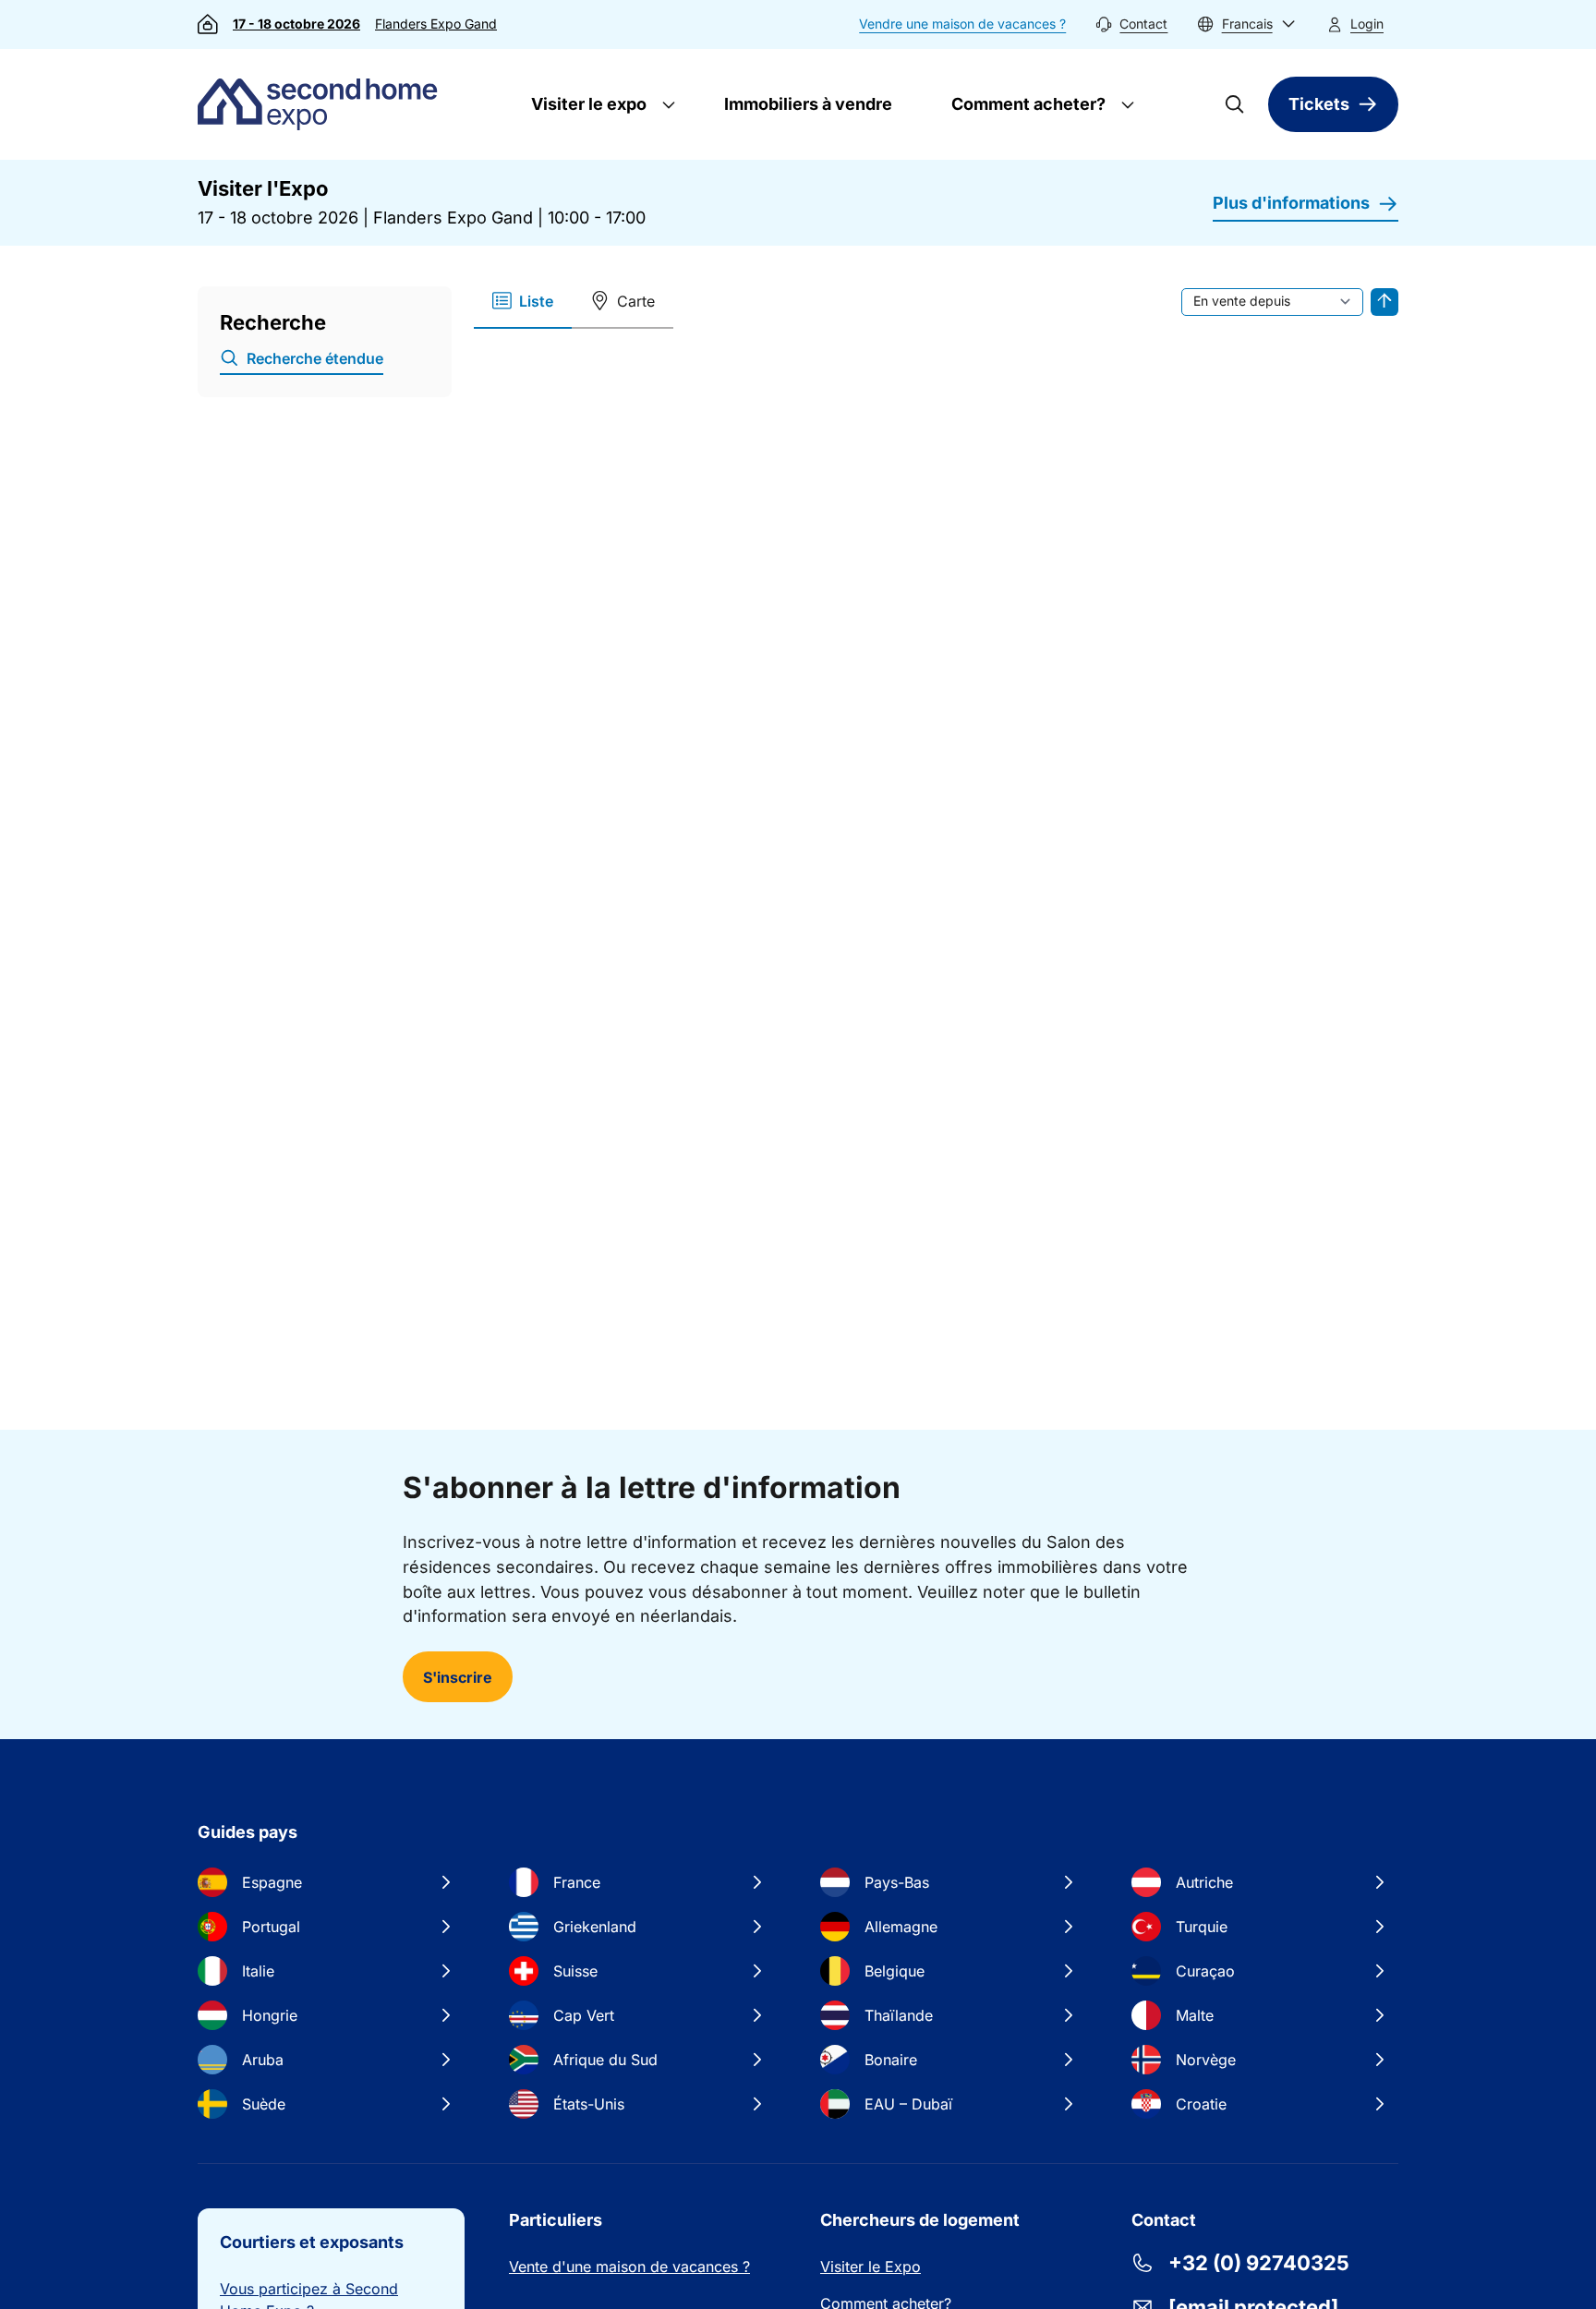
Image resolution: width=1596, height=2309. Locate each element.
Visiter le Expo (871, 2267)
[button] (1246, 24)
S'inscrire (458, 1677)
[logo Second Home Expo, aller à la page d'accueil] (322, 104)
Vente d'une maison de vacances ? (629, 2267)
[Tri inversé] (1384, 302)
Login (1367, 24)
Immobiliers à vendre (808, 104)
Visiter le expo (587, 104)
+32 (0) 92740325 (1259, 2263)
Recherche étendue (315, 358)
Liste (536, 301)
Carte (636, 301)
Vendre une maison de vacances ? (962, 24)
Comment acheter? (1027, 104)
